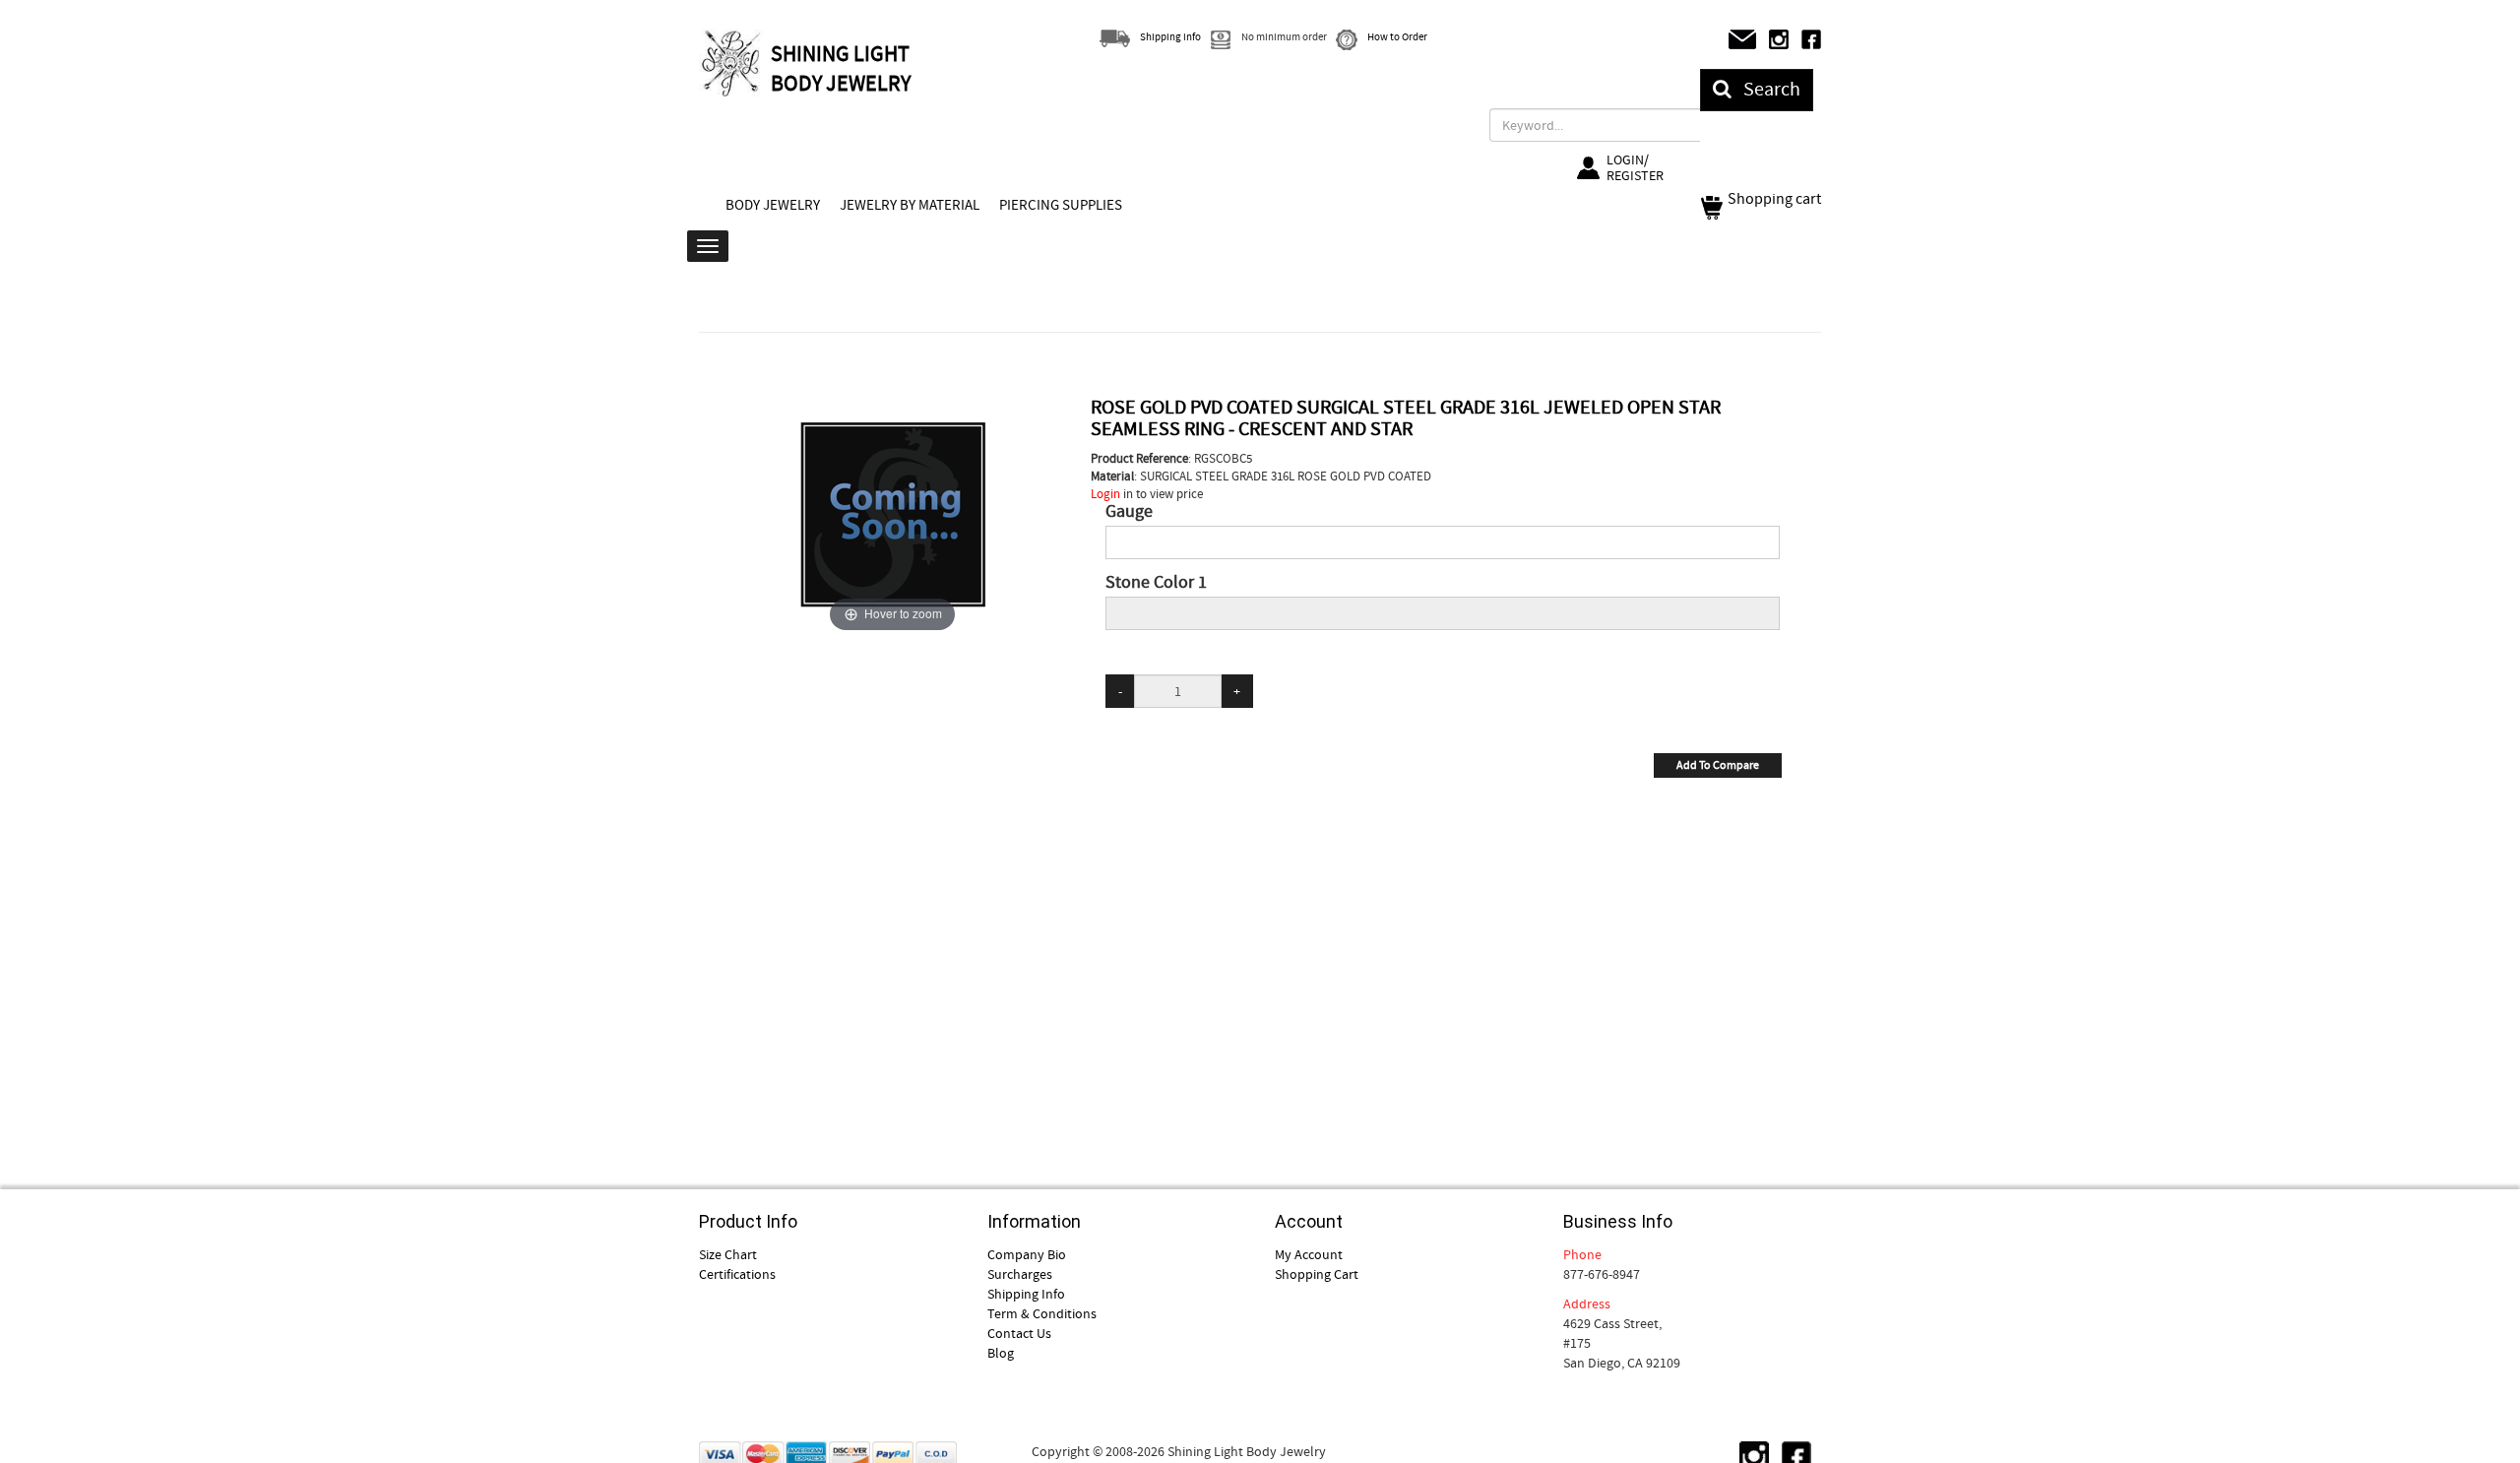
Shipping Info (1026, 1294)
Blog (1001, 1353)
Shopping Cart (1317, 1274)
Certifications (737, 1274)
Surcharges (1020, 1274)
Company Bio (1027, 1254)
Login (1105, 494)
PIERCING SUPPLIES (1061, 205)
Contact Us (1019, 1333)
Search (1766, 89)
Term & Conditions (1042, 1313)
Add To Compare (1718, 765)
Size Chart (728, 1254)
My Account (1309, 1254)
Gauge (1129, 512)
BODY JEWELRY (773, 205)
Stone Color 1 (1156, 583)
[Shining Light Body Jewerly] (732, 63)
